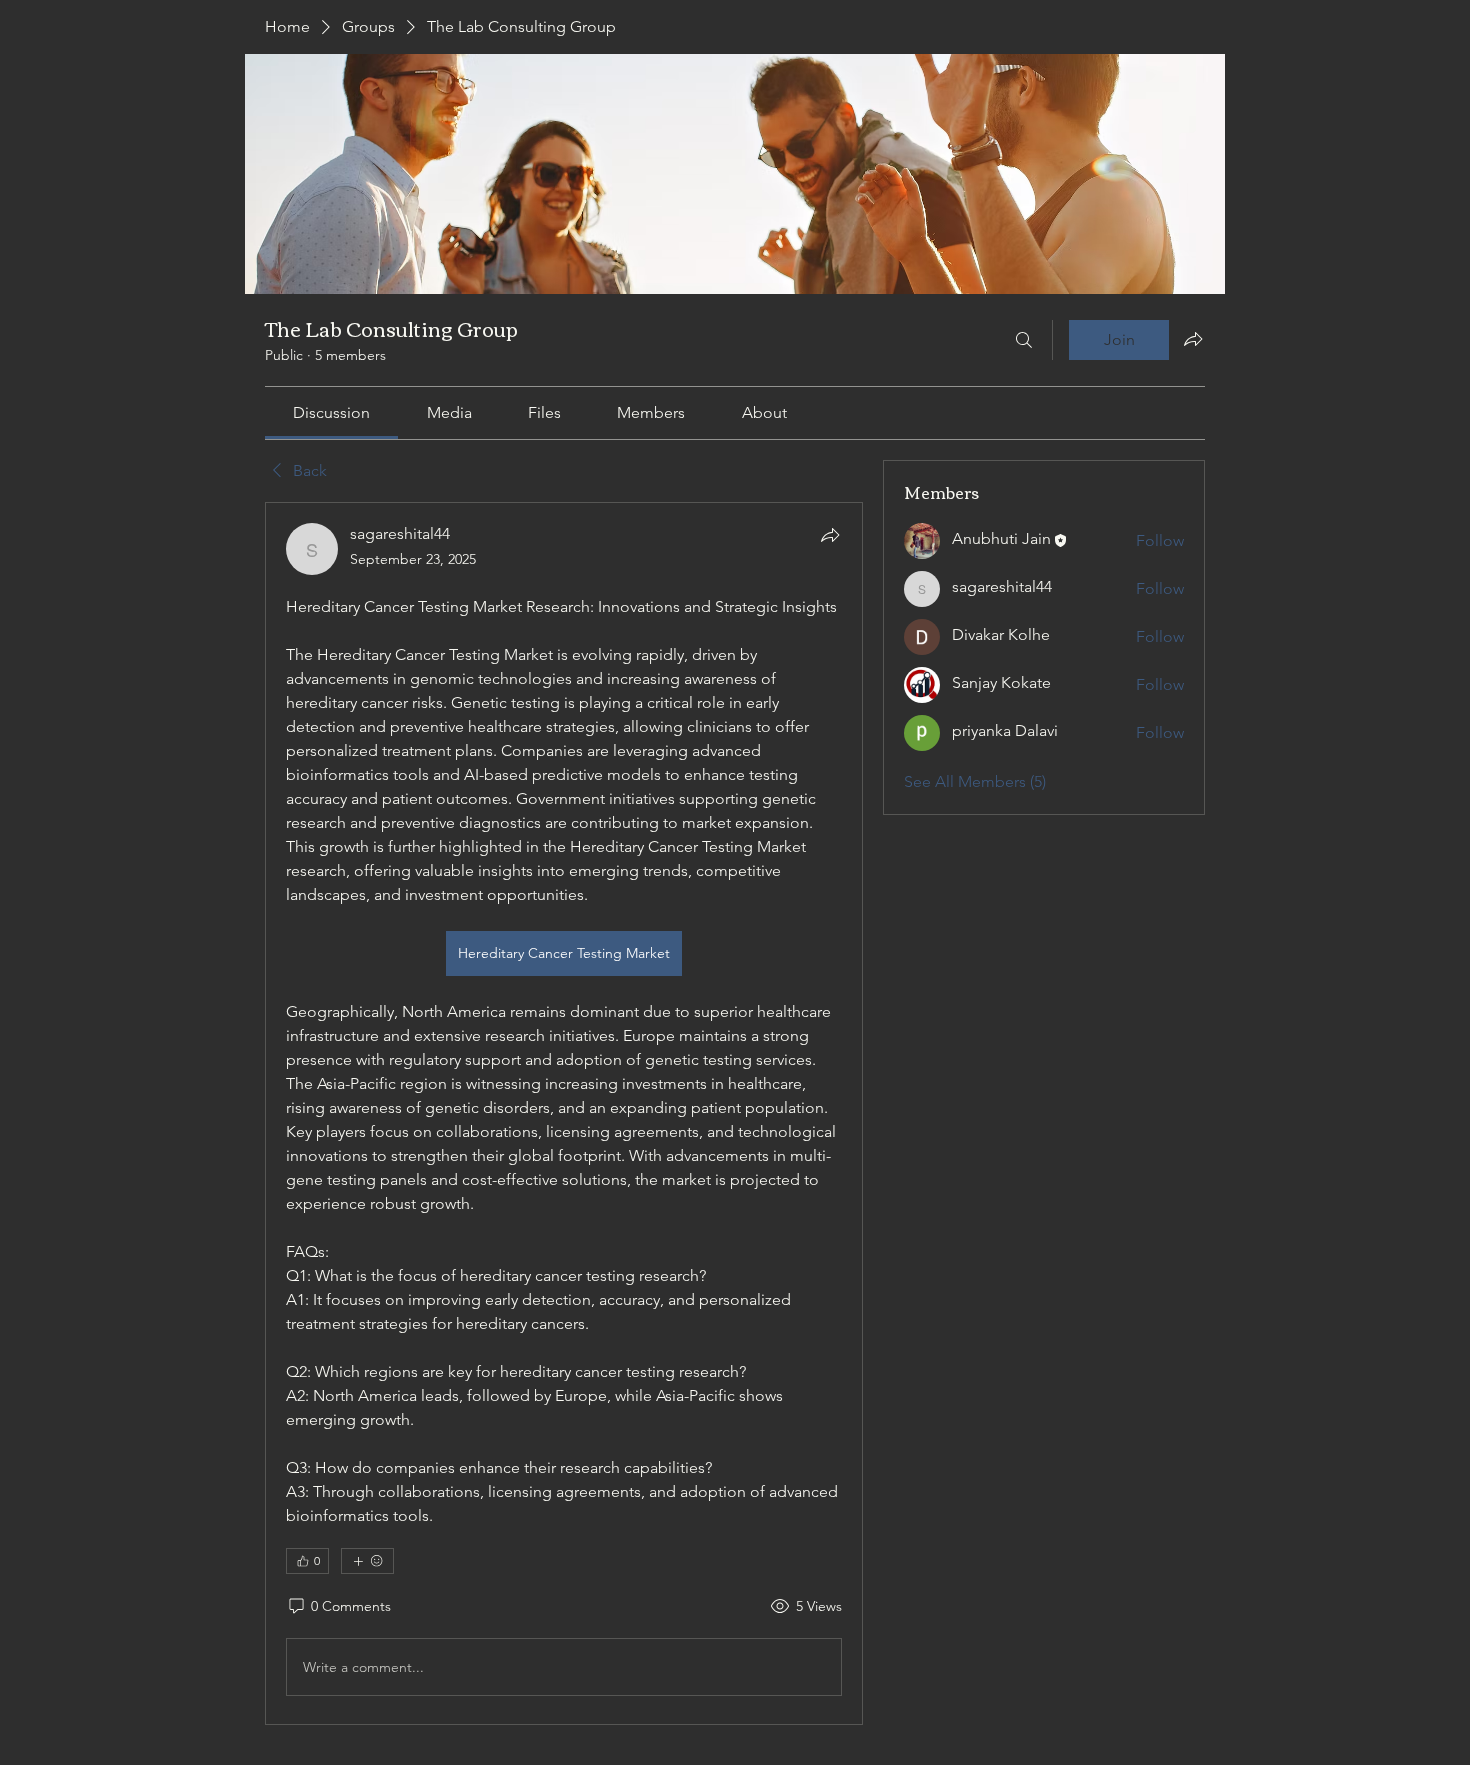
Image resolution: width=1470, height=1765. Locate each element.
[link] (331, 412)
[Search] (1024, 340)
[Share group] (1193, 339)
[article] (564, 1113)
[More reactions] (367, 1561)
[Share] (830, 535)
